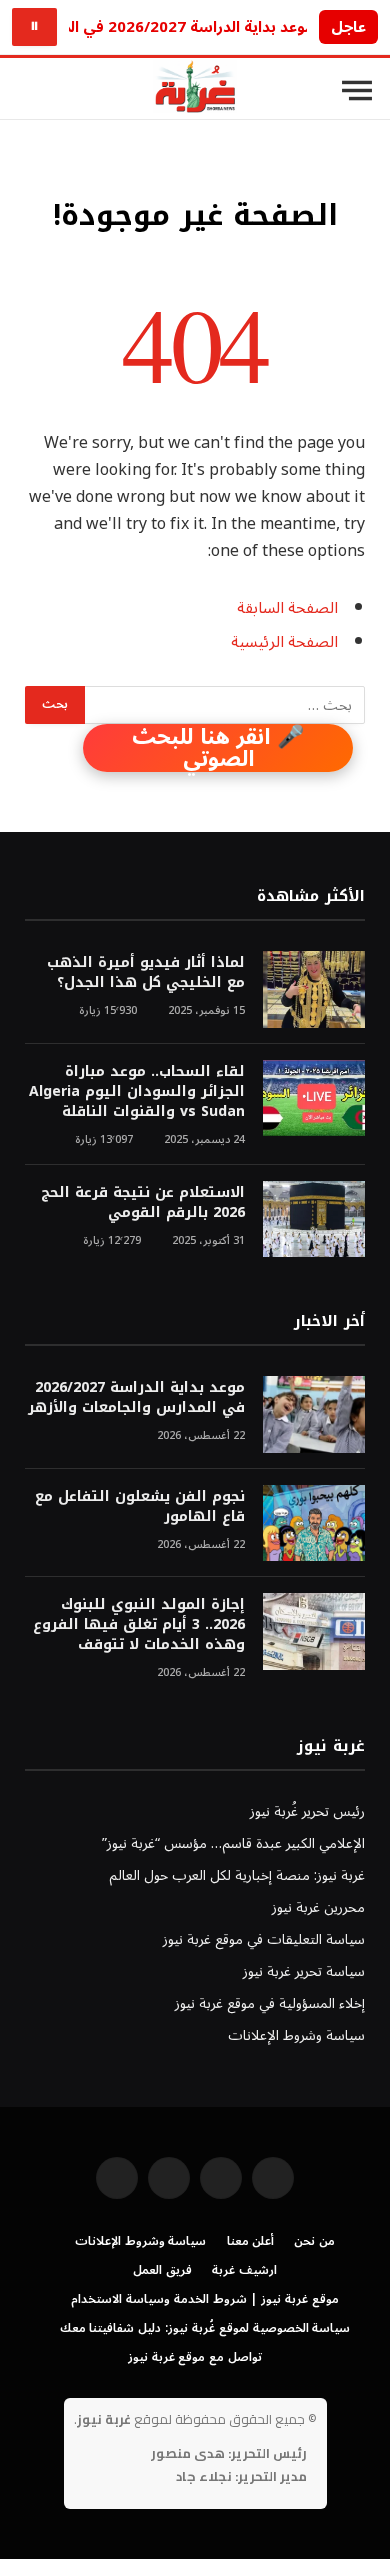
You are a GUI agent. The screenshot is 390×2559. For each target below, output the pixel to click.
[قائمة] (357, 91)
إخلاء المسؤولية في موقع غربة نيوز (270, 2003)
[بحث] (29, 90)
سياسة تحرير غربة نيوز (304, 1971)
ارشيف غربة (244, 2270)
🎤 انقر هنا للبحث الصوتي (218, 748)
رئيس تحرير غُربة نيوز (307, 1811)
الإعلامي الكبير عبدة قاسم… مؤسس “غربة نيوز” (233, 1843)
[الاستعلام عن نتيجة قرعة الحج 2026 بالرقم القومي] (314, 1219)
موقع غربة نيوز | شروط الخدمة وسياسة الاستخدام (205, 2299)
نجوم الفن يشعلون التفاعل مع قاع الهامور (140, 1506)
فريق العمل (162, 2270)
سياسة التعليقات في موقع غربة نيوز (264, 1939)
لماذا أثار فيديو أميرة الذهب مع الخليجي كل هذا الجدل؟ (146, 972)
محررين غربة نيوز (318, 1907)
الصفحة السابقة (287, 608)
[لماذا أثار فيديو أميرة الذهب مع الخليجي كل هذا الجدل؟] (314, 989)
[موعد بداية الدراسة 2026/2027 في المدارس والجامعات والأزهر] (314, 1414)
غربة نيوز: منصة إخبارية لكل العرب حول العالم (237, 1875)
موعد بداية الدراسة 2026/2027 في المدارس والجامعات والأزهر (136, 1397)
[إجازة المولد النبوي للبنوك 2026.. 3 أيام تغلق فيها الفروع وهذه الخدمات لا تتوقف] (314, 1631)
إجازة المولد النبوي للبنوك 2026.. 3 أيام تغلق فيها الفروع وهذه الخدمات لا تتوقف (139, 1624)
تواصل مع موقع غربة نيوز (195, 2357)
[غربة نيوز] (195, 90)
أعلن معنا (251, 2241)
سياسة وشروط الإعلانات (296, 2035)
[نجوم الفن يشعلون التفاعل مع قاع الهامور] (314, 1523)
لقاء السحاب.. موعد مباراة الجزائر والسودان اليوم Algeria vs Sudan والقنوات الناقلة (137, 1091)
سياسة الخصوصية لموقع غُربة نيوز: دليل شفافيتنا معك (205, 2328)
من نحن (314, 2241)
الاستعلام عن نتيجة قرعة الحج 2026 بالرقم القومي (143, 1202)
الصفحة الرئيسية (284, 642)
